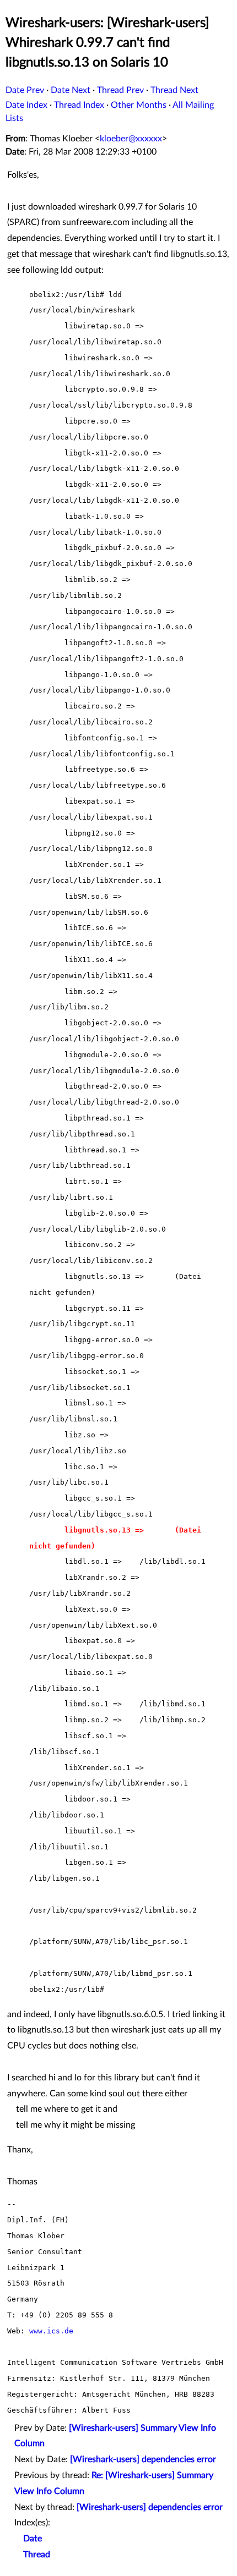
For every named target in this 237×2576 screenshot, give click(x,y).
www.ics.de (51, 2331)
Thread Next (174, 90)
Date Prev (25, 90)
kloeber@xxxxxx (131, 139)
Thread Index (79, 105)
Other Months (139, 105)
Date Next (71, 90)
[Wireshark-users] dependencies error (143, 2459)
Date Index (26, 105)
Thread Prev (120, 90)
